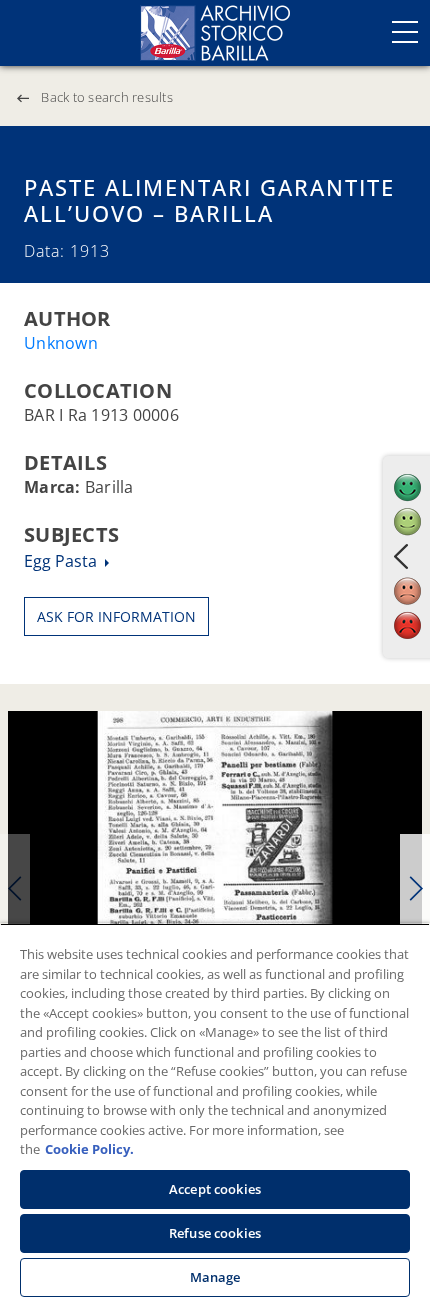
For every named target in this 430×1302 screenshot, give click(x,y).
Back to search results (107, 97)
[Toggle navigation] (405, 32)
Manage (215, 1277)
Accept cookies (215, 1189)
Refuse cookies (215, 1233)
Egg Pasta (62, 561)
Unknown (61, 343)
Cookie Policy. (89, 1149)
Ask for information (116, 616)
